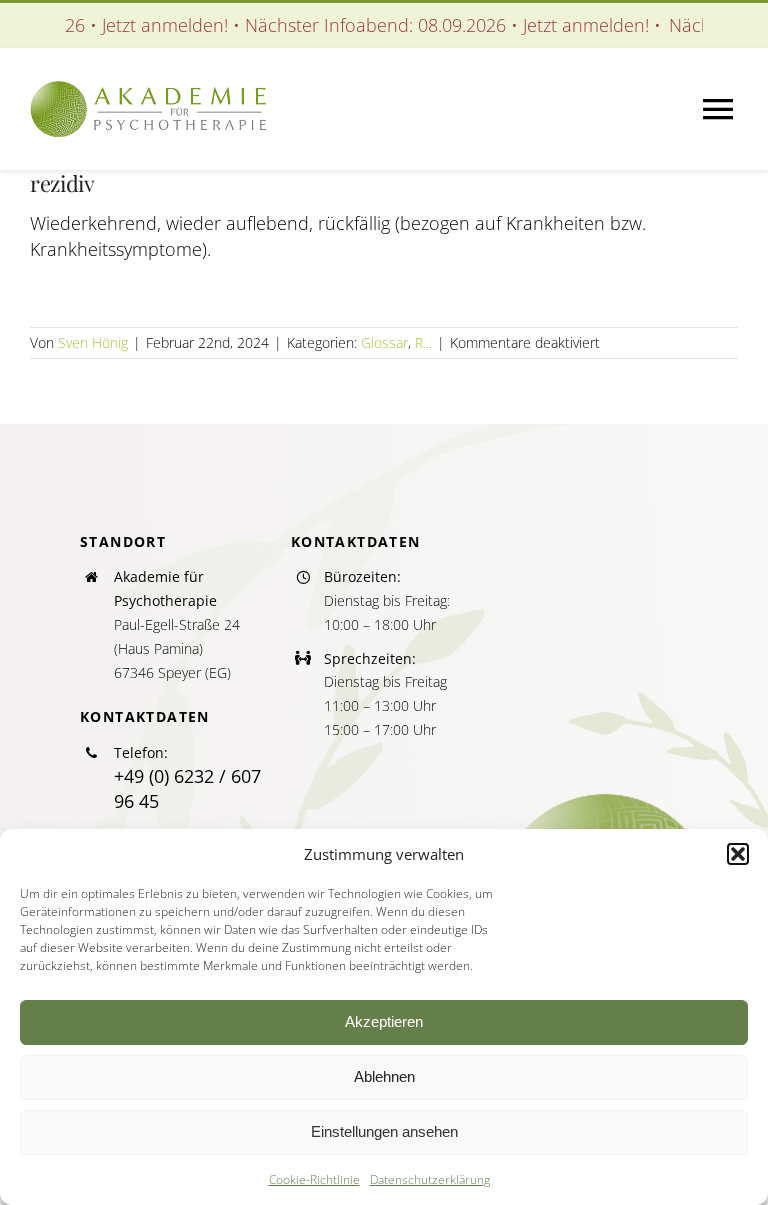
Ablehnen (384, 1076)
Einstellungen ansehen (384, 1131)
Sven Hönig (93, 342)
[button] (738, 854)
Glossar (384, 342)
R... (423, 342)
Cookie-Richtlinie (314, 1179)
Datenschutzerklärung (430, 1179)
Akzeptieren (384, 1021)
